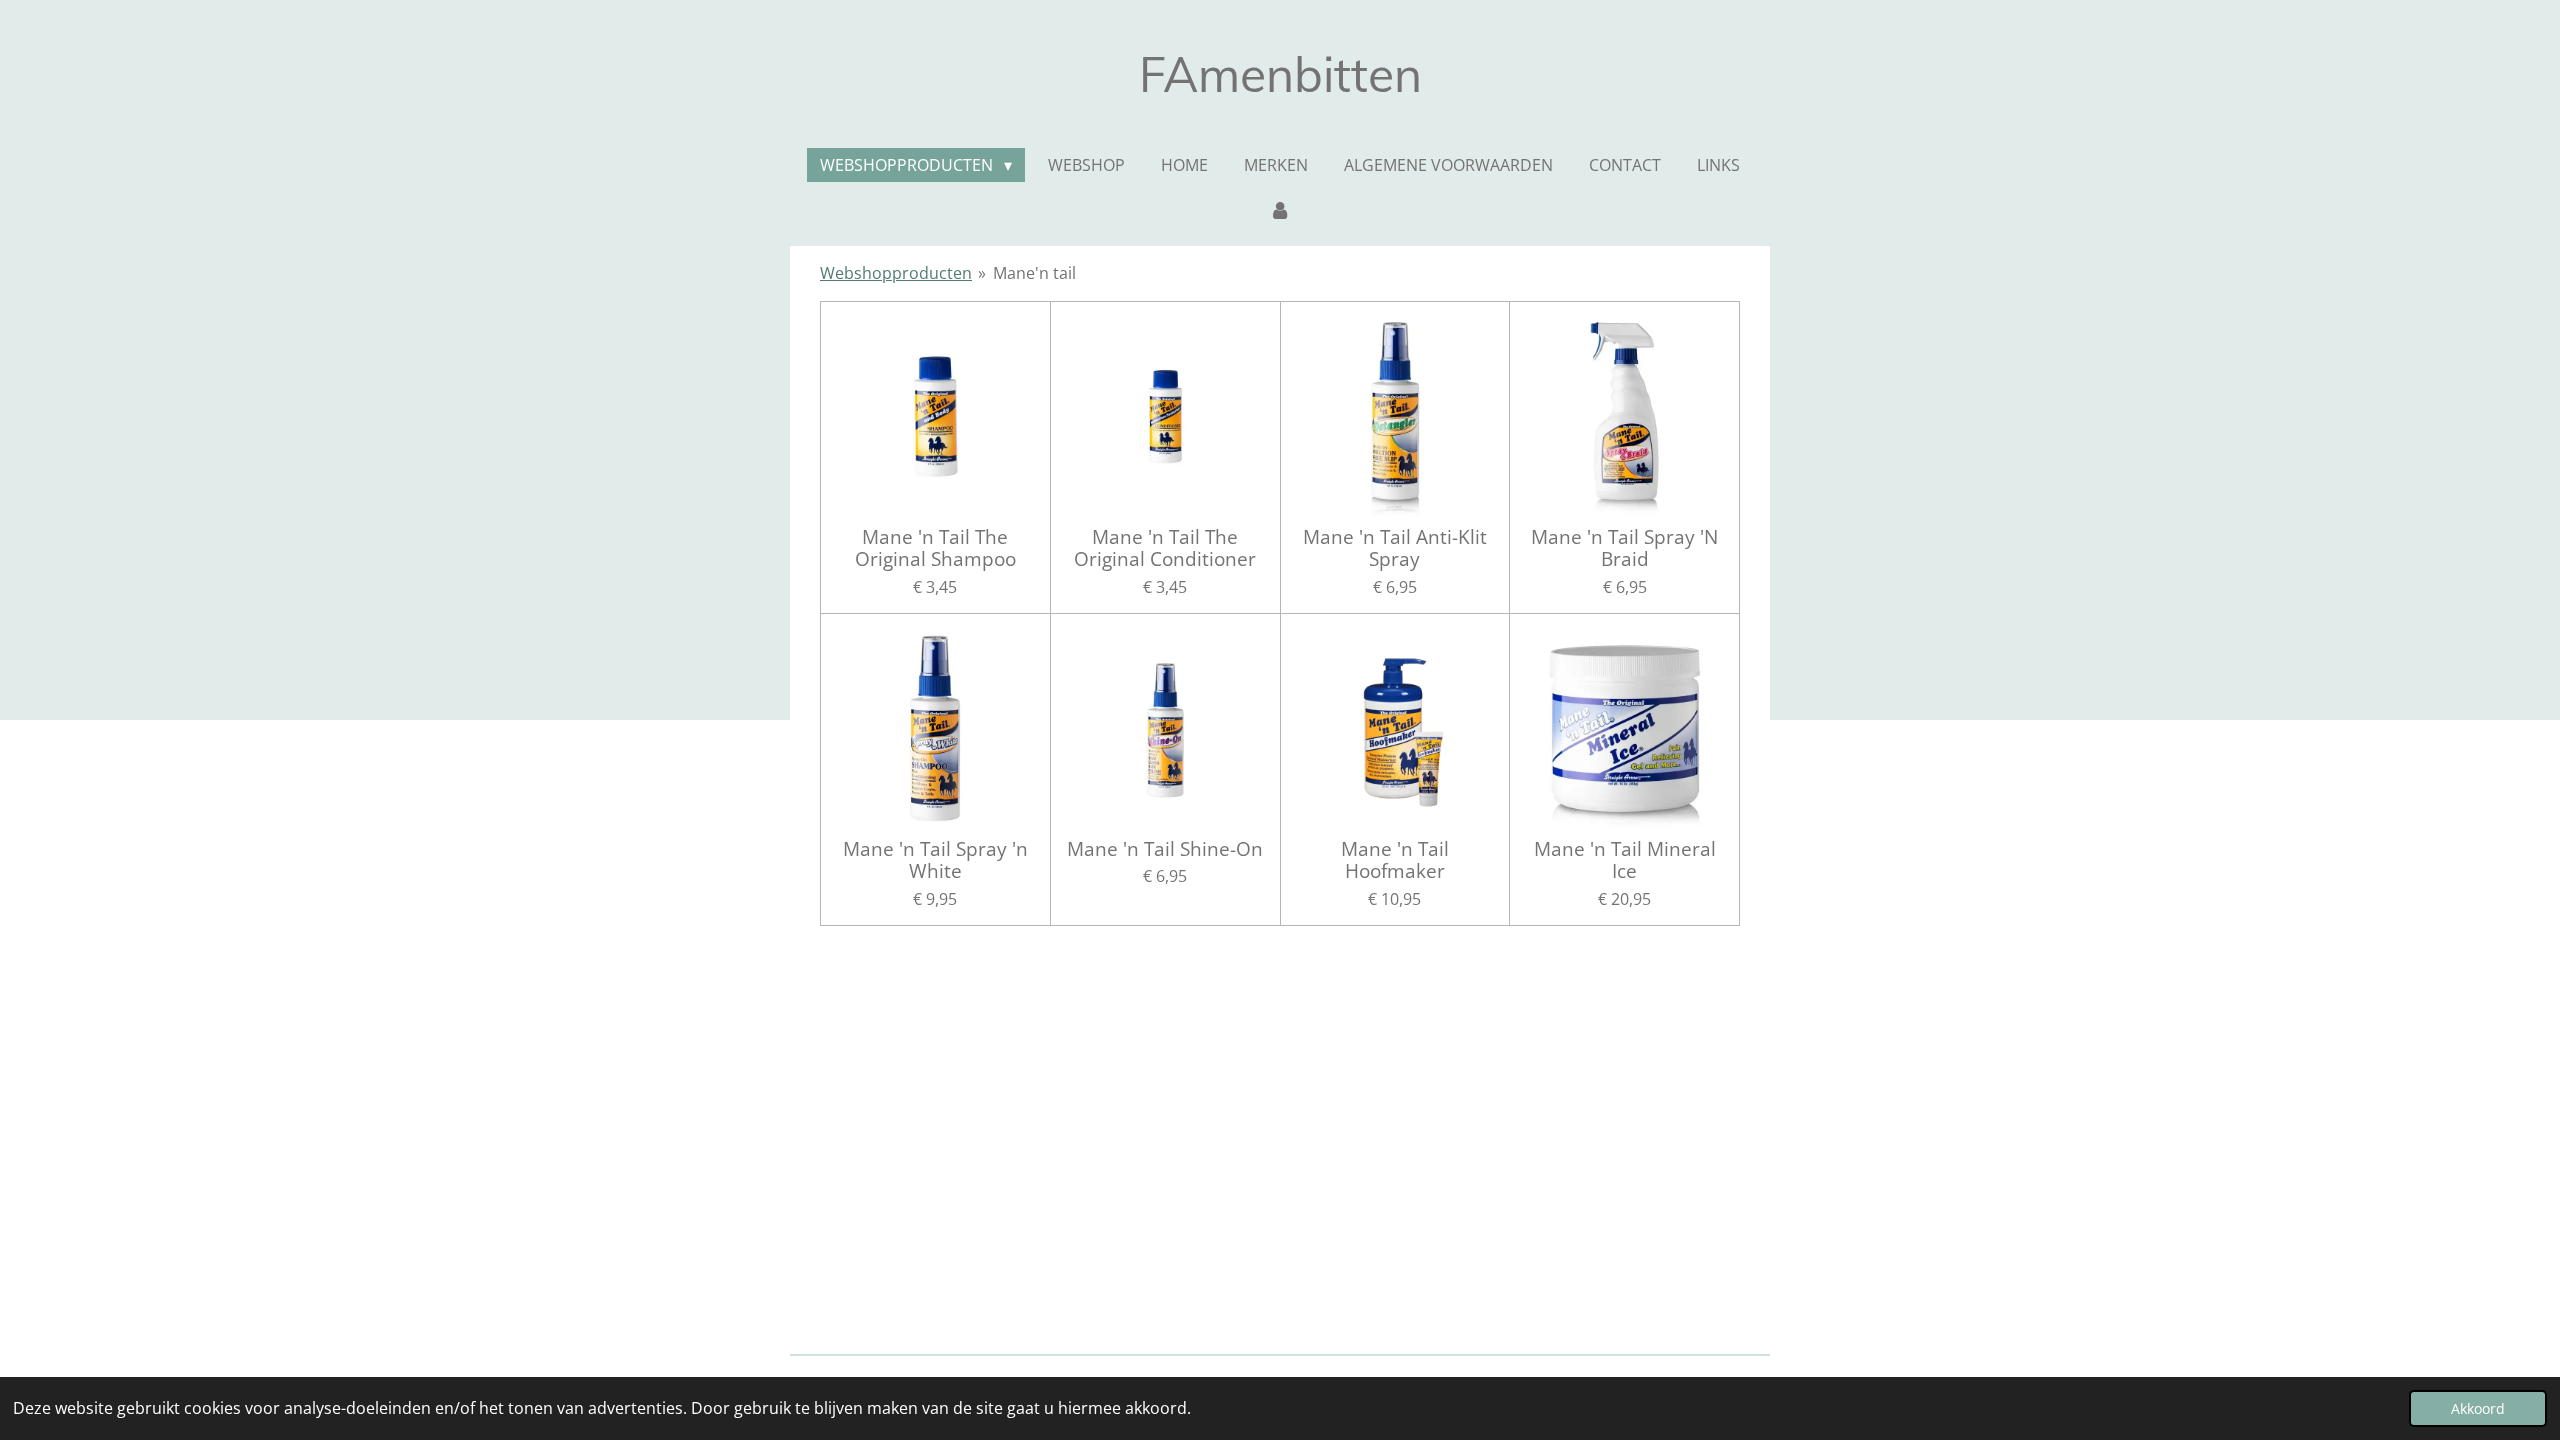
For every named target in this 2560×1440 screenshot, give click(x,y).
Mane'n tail (1034, 273)
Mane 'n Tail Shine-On (1165, 849)
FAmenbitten (1280, 74)
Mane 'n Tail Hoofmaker (1395, 860)
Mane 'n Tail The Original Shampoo (935, 548)
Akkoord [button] (2478, 1408)
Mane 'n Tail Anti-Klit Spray (1395, 548)
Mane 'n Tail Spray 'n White (935, 860)
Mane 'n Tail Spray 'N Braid (1624, 548)
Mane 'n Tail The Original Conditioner (1165, 548)
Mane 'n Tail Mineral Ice (1625, 860)
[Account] (1280, 209)
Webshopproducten (896, 273)
